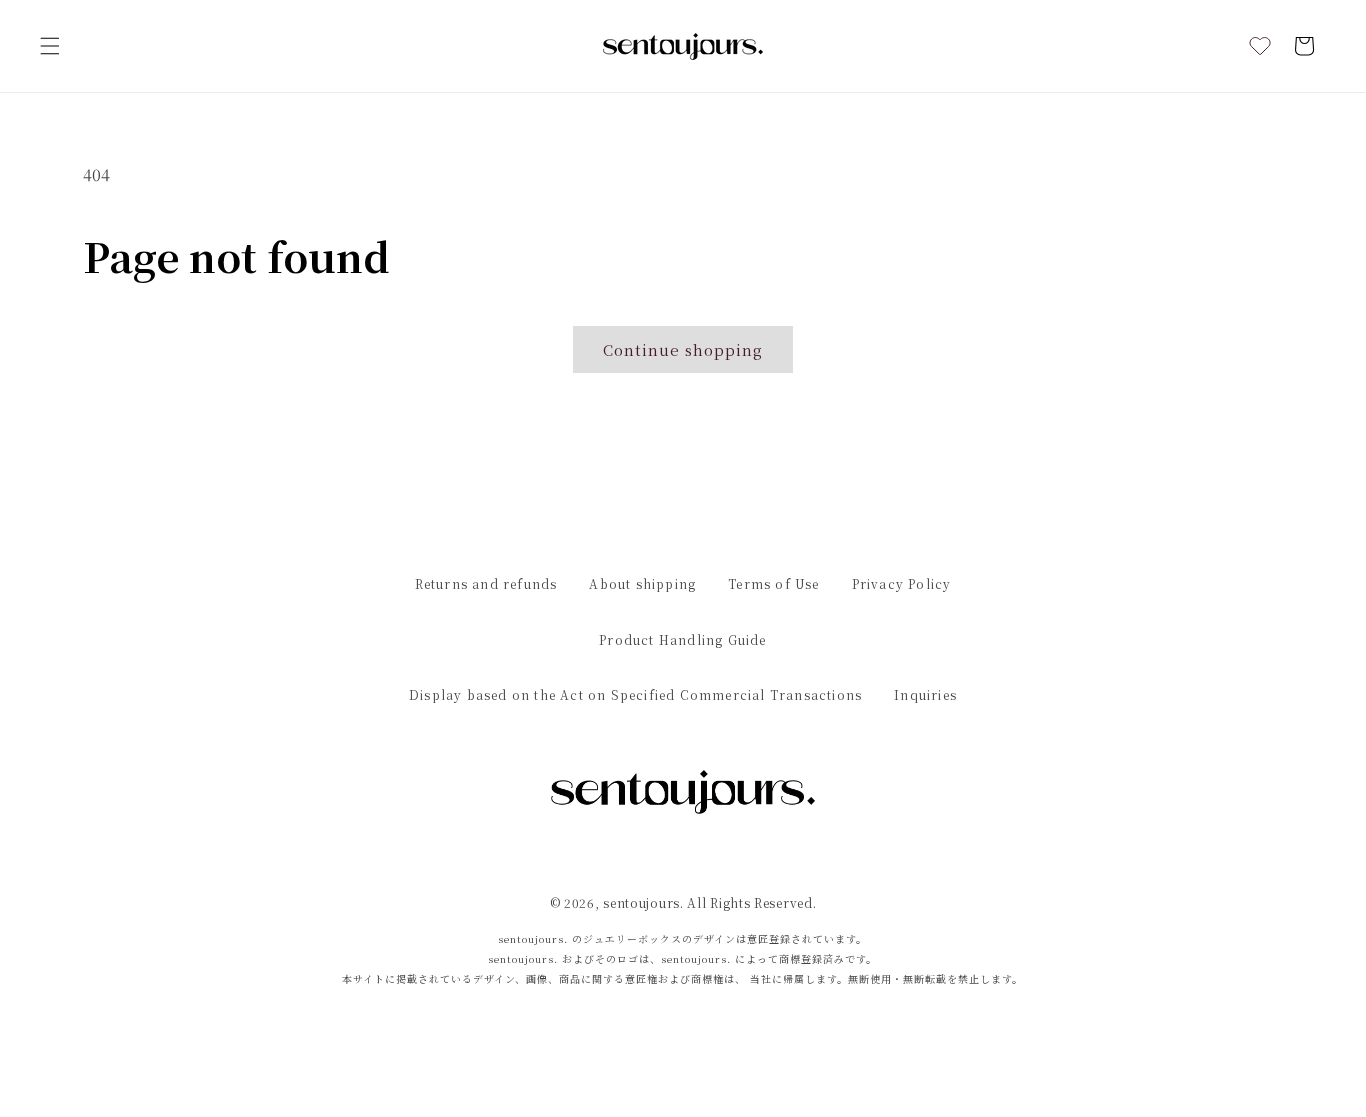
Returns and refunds (486, 583)
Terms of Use (773, 583)
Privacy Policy (902, 583)
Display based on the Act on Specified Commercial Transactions (635, 694)
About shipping (642, 583)
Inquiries (925, 694)
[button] (50, 46)
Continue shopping (683, 349)
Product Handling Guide (682, 639)
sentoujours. (643, 902)
